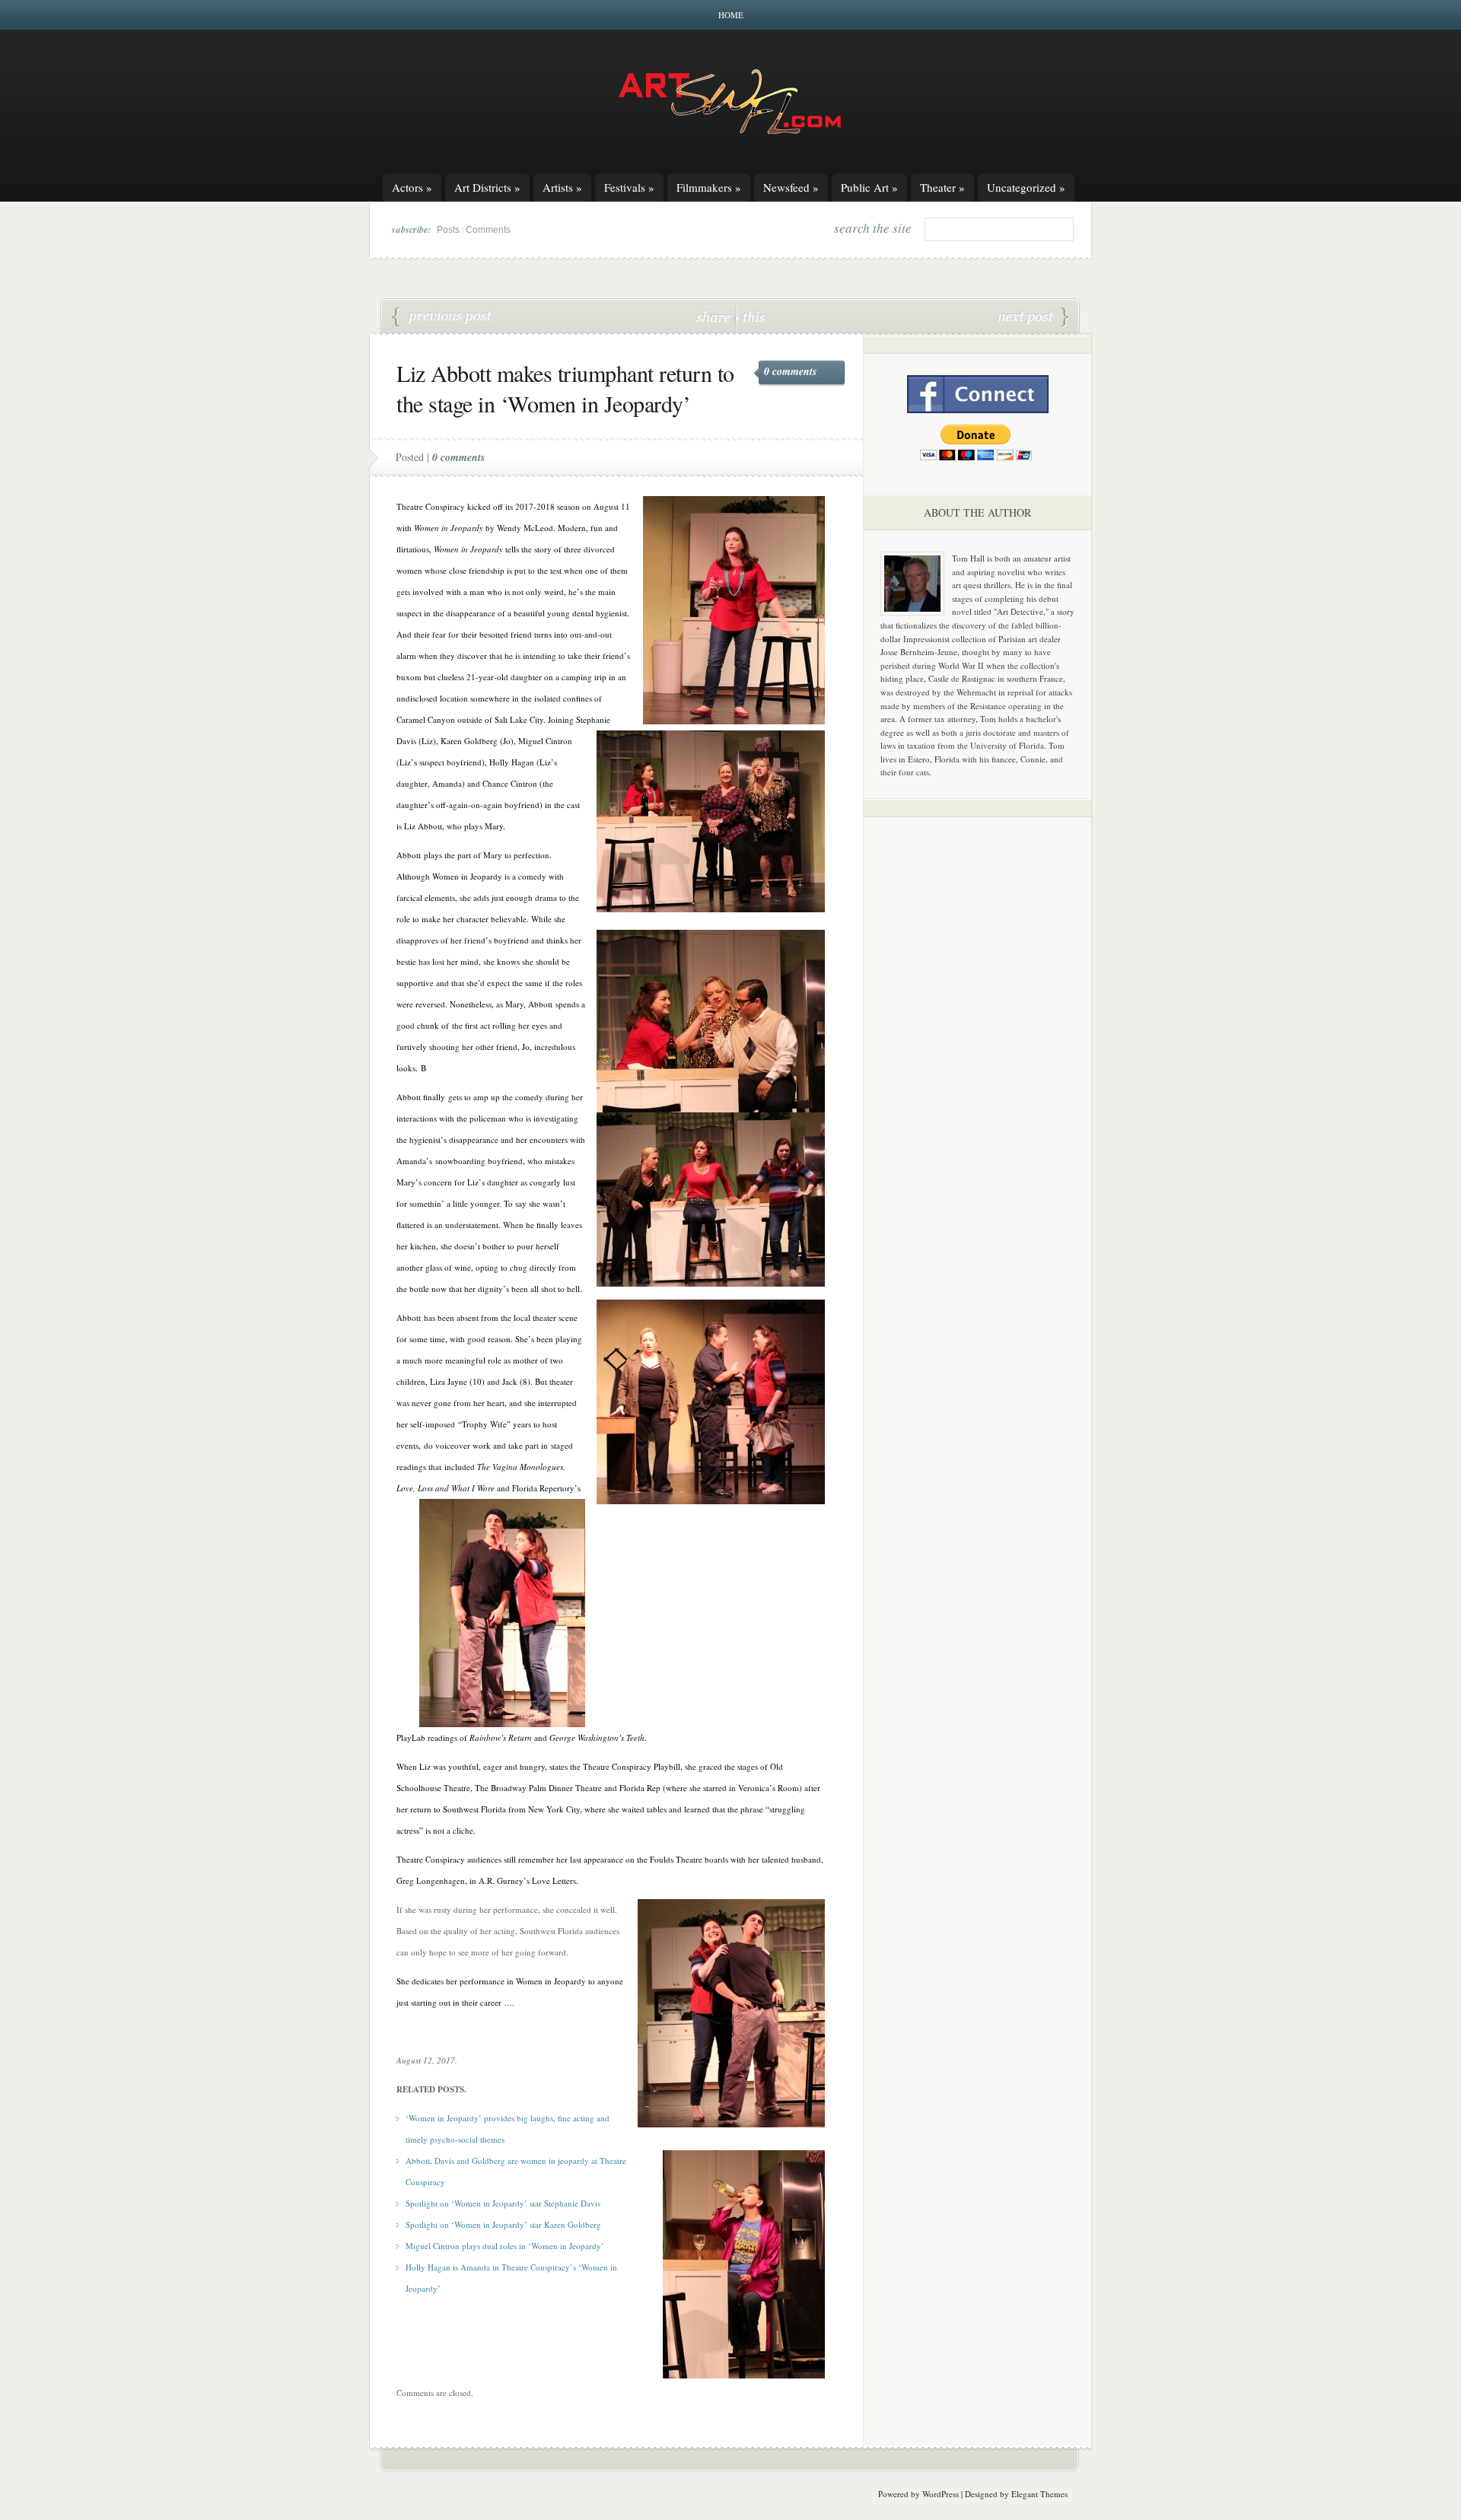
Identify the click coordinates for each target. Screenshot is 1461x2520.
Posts (448, 230)
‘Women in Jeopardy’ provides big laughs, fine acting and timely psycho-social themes (442, 317)
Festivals (629, 187)
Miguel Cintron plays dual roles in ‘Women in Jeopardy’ (505, 2246)
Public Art (869, 187)
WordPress (941, 2494)
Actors (412, 187)
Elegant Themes (1039, 2494)
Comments (488, 230)
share (715, 316)
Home (731, 15)
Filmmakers (709, 187)
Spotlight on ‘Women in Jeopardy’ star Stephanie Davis (503, 2203)
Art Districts (487, 187)
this (750, 316)
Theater (942, 187)
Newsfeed (791, 187)
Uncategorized (1026, 187)
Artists (562, 187)
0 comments (790, 371)
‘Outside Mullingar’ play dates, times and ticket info (1033, 317)
